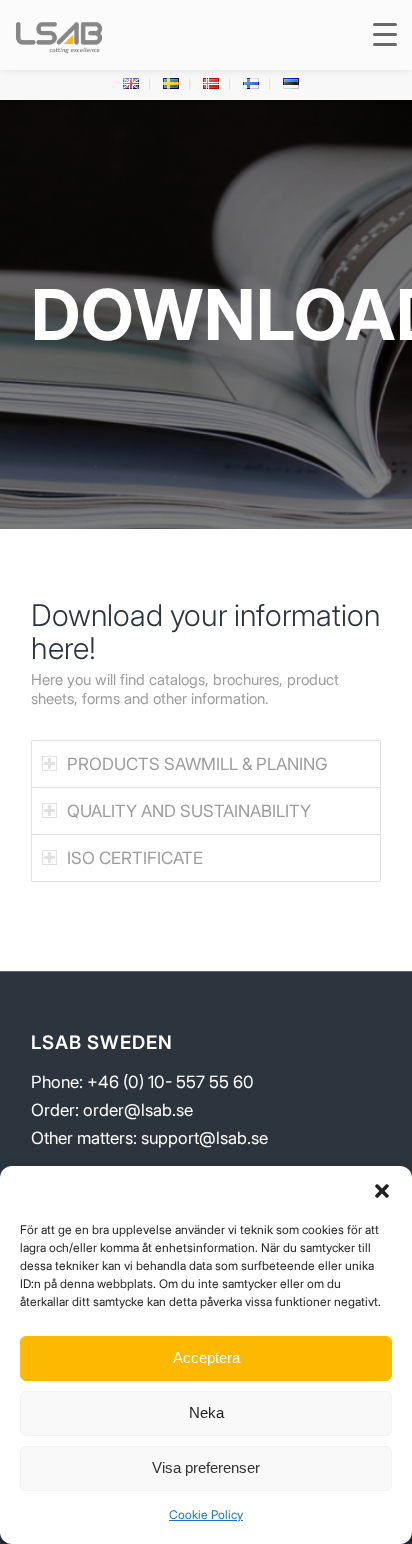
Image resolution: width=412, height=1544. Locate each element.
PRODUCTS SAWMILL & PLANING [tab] (197, 764)
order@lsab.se (138, 1110)
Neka (206, 1412)
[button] (382, 1191)
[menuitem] (131, 84)
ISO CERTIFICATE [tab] (135, 858)
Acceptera (206, 1357)
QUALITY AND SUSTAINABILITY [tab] (189, 811)
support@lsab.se (204, 1138)
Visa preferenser (206, 1467)
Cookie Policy (206, 1514)
